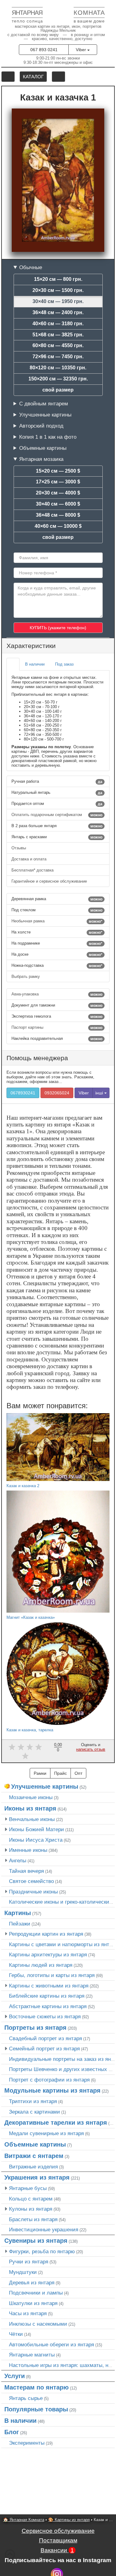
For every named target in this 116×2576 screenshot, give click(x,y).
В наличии (20, 2421)
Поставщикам (58, 2540)
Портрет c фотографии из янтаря (49, 2080)
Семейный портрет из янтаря (44, 2049)
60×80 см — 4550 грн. (58, 345)
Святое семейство (31, 1881)
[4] (39, 1747)
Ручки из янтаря (29, 2262)
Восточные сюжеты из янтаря (45, 2016)
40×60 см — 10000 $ (58, 526)
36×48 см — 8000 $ (58, 515)
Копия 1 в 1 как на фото (48, 437)
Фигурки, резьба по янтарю (42, 2251)
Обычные (31, 267)
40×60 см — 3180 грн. (58, 324)
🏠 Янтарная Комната (24, 2520)
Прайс (60, 1773)
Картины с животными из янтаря (49, 1986)
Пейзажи (20, 1924)
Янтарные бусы (28, 2188)
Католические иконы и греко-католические (60, 1902)
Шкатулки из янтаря (33, 2303)
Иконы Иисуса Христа (36, 1840)
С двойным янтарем (44, 404)
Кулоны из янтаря (31, 2209)
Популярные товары (36, 2409)
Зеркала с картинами (34, 2112)
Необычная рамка (57, 921)
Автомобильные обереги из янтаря (52, 2344)
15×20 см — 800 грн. (58, 279)
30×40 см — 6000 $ (58, 504)
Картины (18, 1913)
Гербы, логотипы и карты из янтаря (52, 1975)
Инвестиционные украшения (44, 2229)
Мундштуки (23, 2272)
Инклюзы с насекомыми (38, 2324)
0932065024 (57, 1093)
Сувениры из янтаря (36, 2241)
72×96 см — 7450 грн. (58, 357)
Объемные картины (43, 448)
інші (100, 1093)
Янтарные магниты (32, 2355)
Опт (78, 1773)
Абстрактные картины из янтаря (48, 2006)
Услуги (15, 2376)
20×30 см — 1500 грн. (58, 290)
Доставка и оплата (30, 859)
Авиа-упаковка (57, 994)
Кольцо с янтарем (31, 2199)
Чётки (16, 2334)
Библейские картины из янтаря (47, 1996)
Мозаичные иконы (31, 1797)
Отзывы (19, 848)
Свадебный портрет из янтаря (45, 2038)
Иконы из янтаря (30, 1808)
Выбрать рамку (26, 976)
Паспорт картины (57, 1028)
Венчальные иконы (32, 1819)
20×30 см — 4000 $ (58, 493)
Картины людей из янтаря (41, 1965)
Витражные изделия (33, 2167)
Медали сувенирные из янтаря (46, 2133)
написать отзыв (91, 1749)
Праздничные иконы (33, 1892)
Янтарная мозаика (41, 459)
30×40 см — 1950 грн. (58, 301)
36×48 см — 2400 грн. (58, 312)
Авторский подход (41, 426)
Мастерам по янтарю (37, 2387)
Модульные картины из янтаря (52, 2090)
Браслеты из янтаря (33, 2219)
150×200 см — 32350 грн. (58, 379)
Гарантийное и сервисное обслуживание (50, 881)
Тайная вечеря (26, 1871)
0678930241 (23, 1093)
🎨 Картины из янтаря (69, 2520)
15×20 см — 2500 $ (58, 471)
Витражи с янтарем (34, 2156)
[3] (30, 1747)
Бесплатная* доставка (33, 870)
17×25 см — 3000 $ (58, 482)
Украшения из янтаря (37, 2177)
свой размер (58, 390)
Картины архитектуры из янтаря (48, 1955)
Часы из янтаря (28, 2313)
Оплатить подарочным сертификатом (57, 815)
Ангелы (18, 1860)
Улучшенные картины (45, 415)
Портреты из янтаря (35, 2028)
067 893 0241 (44, 50)
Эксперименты (27, 2443)
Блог (12, 2432)
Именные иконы (28, 1850)
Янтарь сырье (26, 2398)
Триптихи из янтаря (33, 2101)
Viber (82, 50)
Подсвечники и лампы (36, 2293)
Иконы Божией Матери (37, 1829)
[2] (21, 1747)
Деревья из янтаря (32, 2283)
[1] (12, 1747)
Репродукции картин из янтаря (46, 1934)
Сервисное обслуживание (58, 2531)
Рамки (40, 1773)
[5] (25, 1756)
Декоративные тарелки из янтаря (56, 2123)
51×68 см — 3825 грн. (58, 335)
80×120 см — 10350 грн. (58, 368)
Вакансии (57, 2550)
